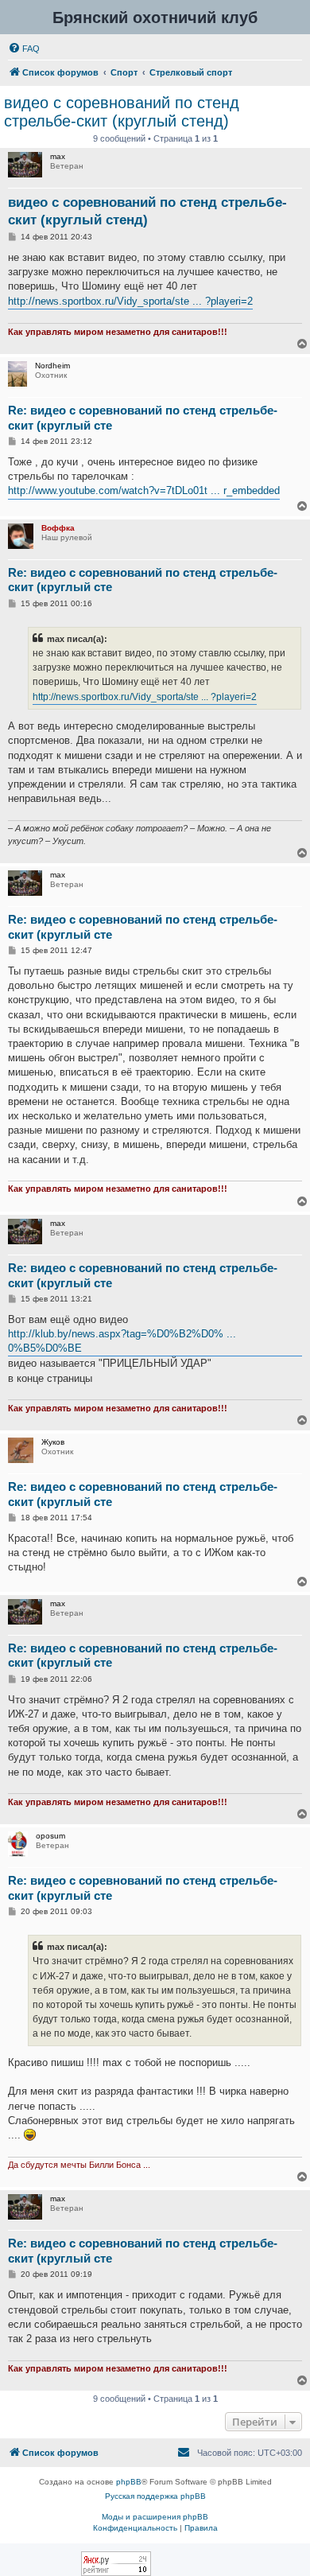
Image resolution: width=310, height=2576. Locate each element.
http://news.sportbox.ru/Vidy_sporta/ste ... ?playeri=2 (130, 301)
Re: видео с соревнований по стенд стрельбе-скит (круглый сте (143, 418)
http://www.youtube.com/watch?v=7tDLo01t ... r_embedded (144, 490)
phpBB (129, 2482)
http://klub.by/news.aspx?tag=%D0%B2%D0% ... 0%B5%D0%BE (122, 1341)
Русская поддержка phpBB (155, 2496)
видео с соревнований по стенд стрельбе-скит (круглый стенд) (122, 112)
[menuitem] (24, 49)
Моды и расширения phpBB (155, 2517)
